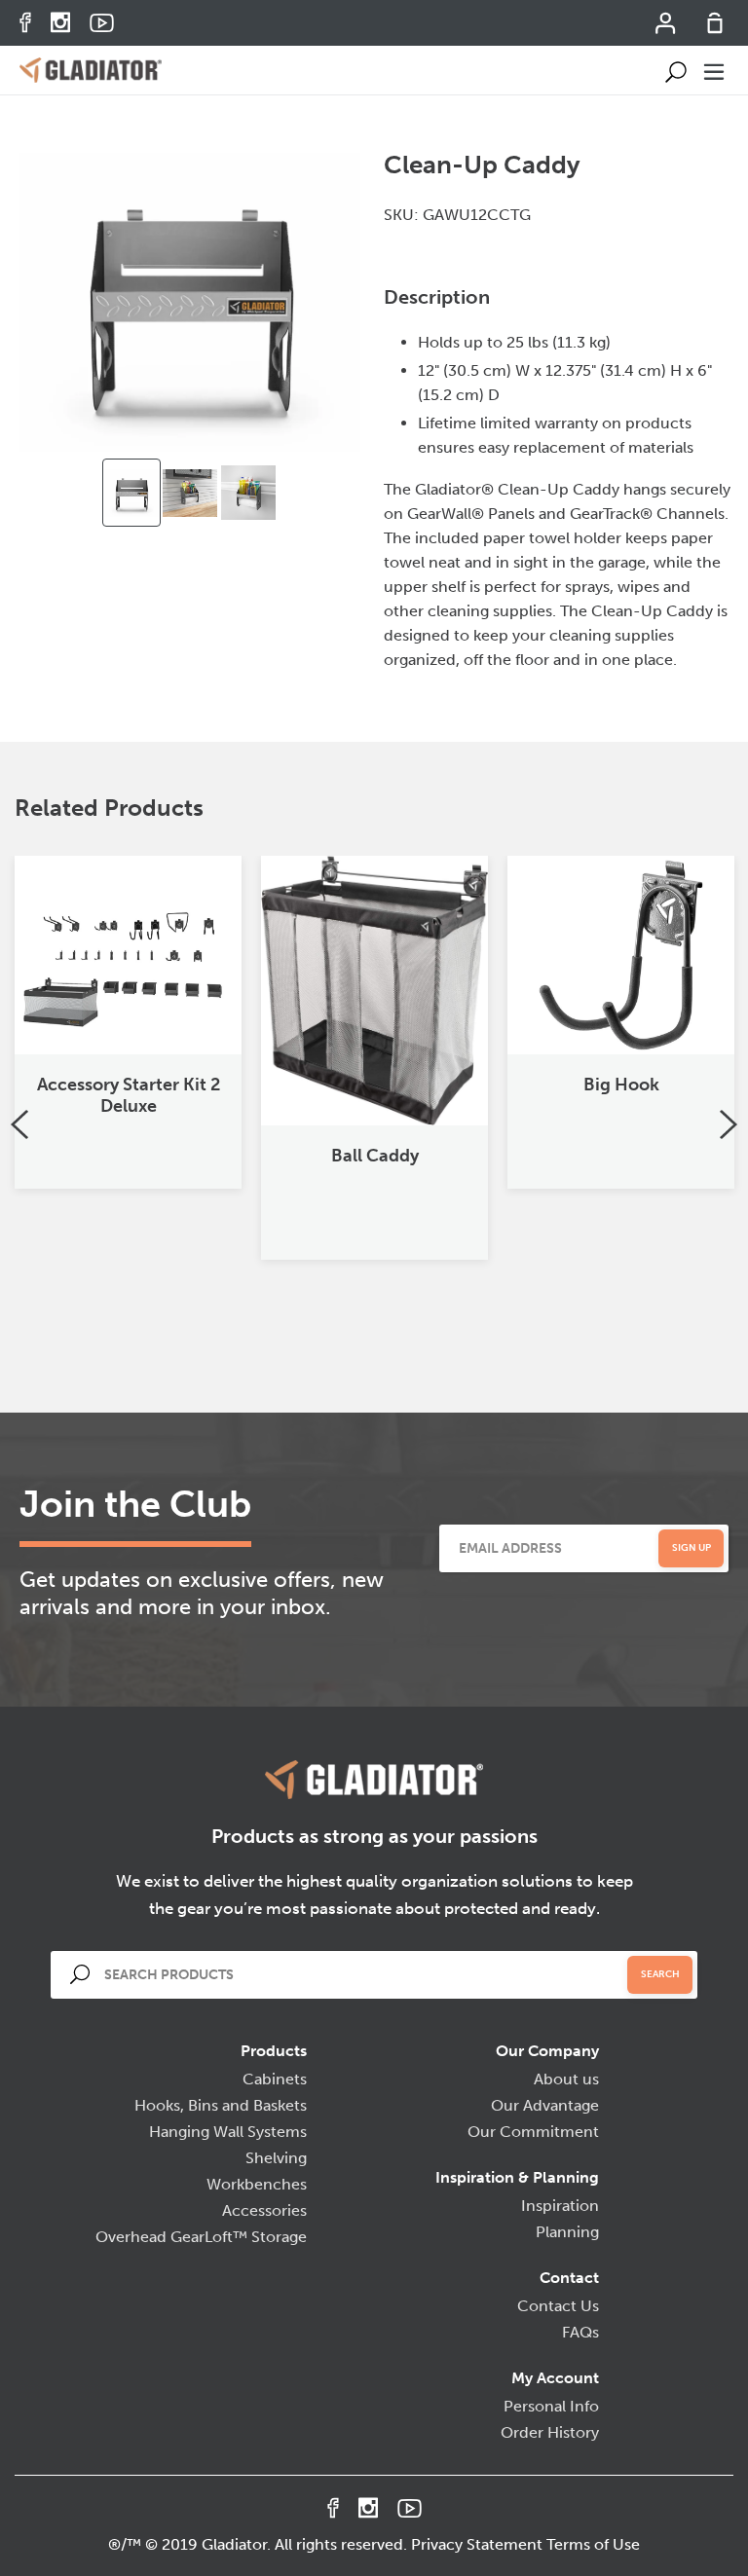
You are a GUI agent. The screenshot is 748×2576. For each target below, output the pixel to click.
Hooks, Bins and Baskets (221, 2105)
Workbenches (257, 2184)
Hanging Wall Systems (228, 2132)
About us (566, 2079)
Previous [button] (19, 1124)
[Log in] (667, 29)
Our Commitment (533, 2132)
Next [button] (729, 1124)
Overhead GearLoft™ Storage (201, 2237)
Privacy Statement (477, 2544)
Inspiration (560, 2206)
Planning (567, 2232)
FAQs (580, 2332)
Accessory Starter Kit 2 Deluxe (129, 1095)
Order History (550, 2432)
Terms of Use (593, 2544)
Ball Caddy (375, 1156)
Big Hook (621, 1085)
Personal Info (551, 2406)
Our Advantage (545, 2105)
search (660, 1974)
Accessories (264, 2210)
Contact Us (558, 2306)
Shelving (276, 2158)
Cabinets (275, 2079)
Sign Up (692, 1548)
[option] (131, 493)
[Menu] (715, 70)
